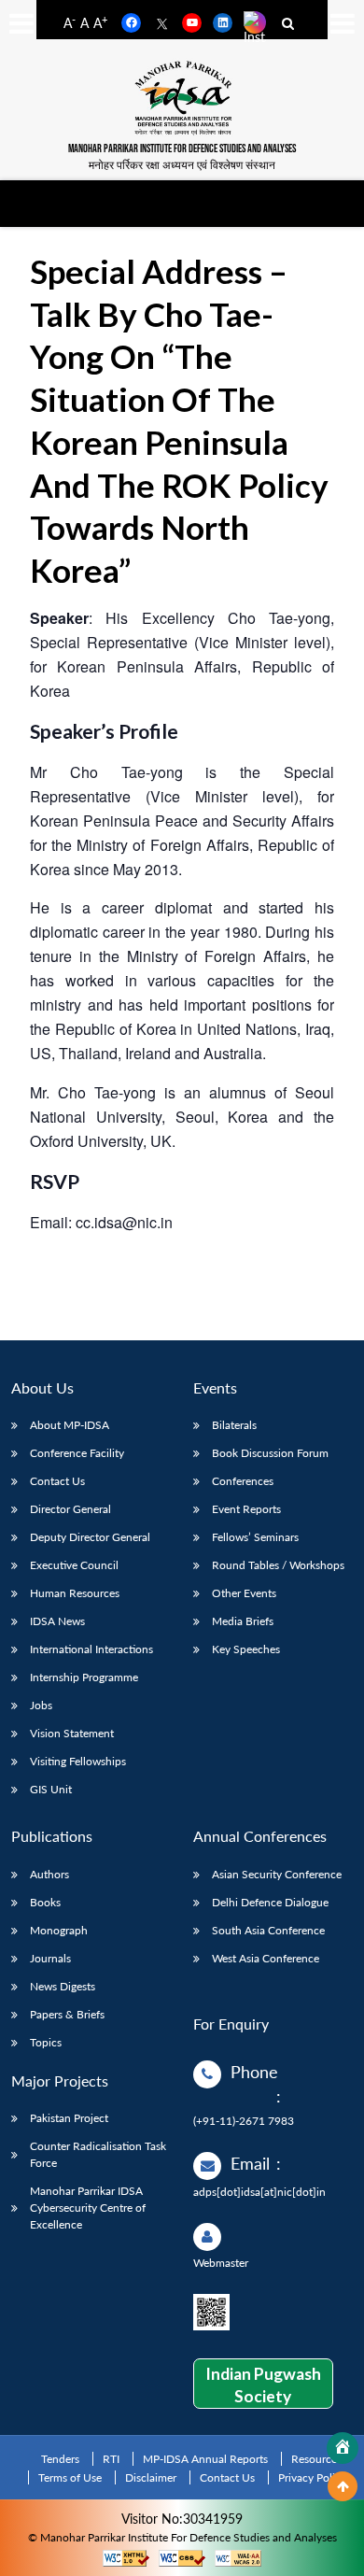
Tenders (60, 2459)
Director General (70, 1509)
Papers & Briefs (67, 2014)
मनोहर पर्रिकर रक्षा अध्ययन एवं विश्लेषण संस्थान (182, 164)
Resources (316, 2459)
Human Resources (75, 1593)
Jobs (41, 1705)
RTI (111, 2459)
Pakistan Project (69, 2118)
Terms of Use (70, 2477)
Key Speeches (246, 1649)
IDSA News (57, 1621)
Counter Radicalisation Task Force (98, 2154)
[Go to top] (343, 2486)
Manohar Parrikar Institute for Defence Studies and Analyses (182, 149)
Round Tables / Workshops (278, 1565)
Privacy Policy (312, 2477)
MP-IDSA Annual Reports (205, 2459)
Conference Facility (77, 1453)
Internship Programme (84, 1677)
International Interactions (91, 1649)
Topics (46, 2042)
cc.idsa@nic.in (124, 1222)
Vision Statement (72, 1733)
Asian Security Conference (277, 1874)
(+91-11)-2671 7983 (244, 2121)
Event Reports (246, 1509)
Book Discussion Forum (270, 1453)
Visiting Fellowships (78, 1761)
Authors (49, 1874)
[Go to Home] (343, 2448)
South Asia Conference (268, 1930)
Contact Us (57, 1481)
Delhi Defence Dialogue (270, 1902)
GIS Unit (51, 1789)
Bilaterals (234, 1425)
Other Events (244, 1593)
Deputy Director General (90, 1537)
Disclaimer (151, 2477)
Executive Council (74, 1565)
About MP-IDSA (70, 1425)
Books (45, 1902)
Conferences (243, 1481)
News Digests (63, 1986)
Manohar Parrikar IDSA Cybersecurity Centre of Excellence (88, 2208)
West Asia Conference (266, 1958)
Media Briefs (243, 1621)
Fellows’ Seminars (255, 1537)
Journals (50, 1958)
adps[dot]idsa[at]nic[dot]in (259, 2192)
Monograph (59, 1930)
